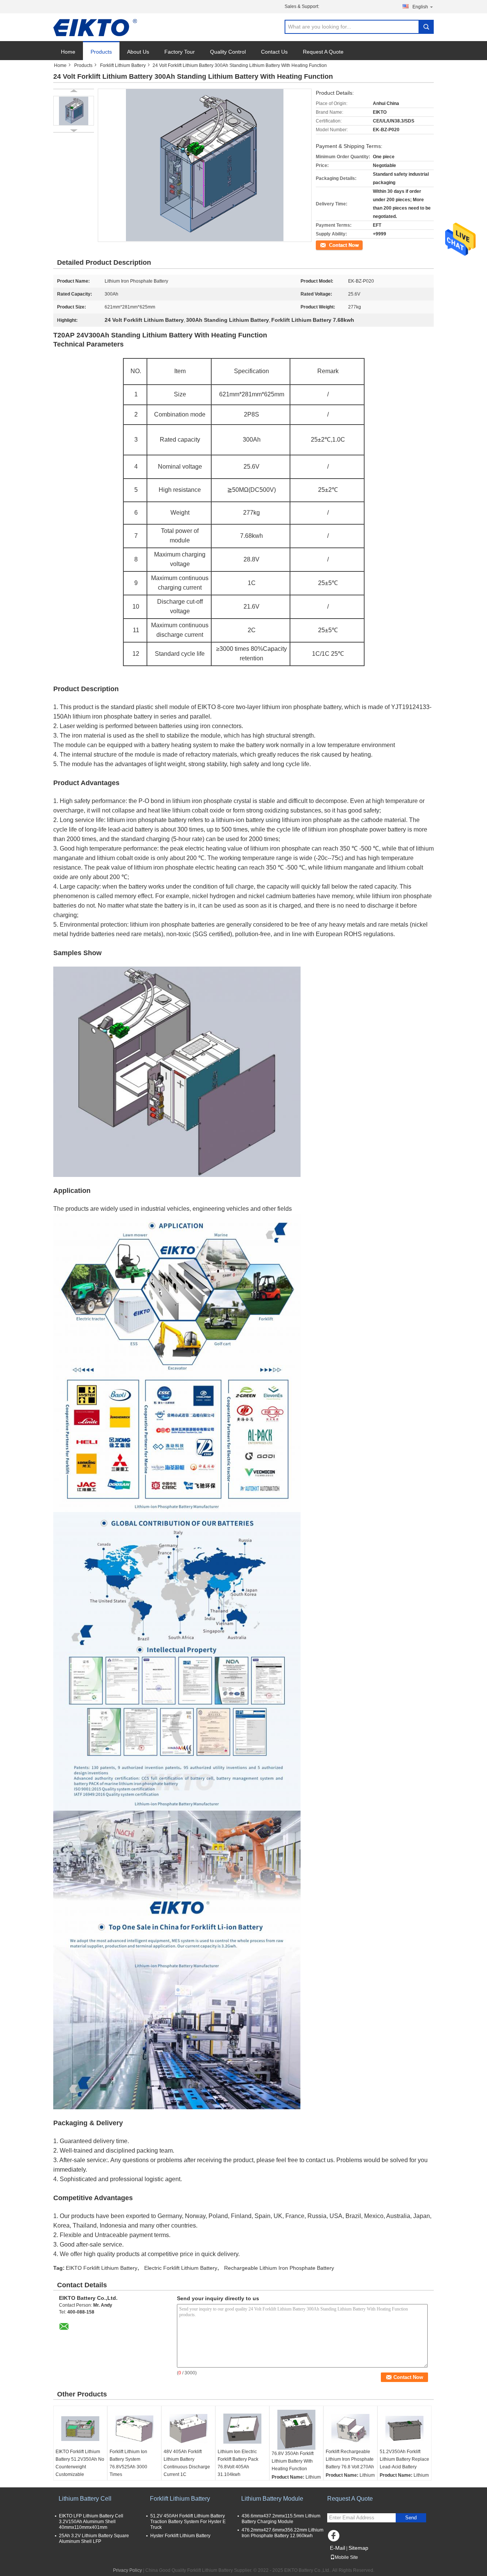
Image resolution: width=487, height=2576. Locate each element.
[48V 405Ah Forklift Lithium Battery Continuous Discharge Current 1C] (188, 2429)
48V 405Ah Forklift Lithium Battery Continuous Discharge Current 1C (187, 2463)
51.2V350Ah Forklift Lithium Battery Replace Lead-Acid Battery (404, 2459)
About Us (138, 52)
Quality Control (228, 52)
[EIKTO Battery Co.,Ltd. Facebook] (335, 2538)
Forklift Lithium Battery (123, 65)
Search (426, 27)
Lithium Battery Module (272, 2499)
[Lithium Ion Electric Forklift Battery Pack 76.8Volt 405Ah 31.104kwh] (242, 2429)
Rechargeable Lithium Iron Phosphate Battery (279, 2268)
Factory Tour (180, 52)
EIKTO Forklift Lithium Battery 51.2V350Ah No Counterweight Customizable (80, 2463)
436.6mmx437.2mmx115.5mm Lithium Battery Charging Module (281, 2519)
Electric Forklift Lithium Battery (181, 2268)
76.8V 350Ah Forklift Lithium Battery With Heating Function (293, 2461)
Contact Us (274, 52)
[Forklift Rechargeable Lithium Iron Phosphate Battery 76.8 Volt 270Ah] (350, 2429)
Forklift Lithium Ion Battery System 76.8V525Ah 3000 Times (128, 2463)
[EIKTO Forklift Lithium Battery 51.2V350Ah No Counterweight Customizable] (80, 2429)
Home (68, 52)
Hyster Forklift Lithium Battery (180, 2536)
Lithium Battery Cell (85, 2499)
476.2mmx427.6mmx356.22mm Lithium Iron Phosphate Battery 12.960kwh (282, 2533)
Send (411, 2518)
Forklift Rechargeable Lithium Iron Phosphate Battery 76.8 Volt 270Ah (350, 2459)
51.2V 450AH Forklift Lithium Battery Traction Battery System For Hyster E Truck (188, 2522)
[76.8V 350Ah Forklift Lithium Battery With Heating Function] (296, 2430)
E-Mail (337, 2548)
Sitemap (358, 2548)
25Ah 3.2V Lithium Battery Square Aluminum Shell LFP (94, 2539)
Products (101, 52)
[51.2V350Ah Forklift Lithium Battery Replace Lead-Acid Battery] (404, 2429)
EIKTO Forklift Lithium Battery (102, 2268)
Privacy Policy (127, 2570)
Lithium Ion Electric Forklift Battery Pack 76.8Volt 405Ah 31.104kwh (238, 2463)
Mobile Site (346, 2557)
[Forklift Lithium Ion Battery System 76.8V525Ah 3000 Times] (134, 2429)
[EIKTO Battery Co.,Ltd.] (95, 27)
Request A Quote (323, 52)
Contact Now (329, 245)
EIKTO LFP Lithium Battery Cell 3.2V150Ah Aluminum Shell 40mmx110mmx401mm (91, 2522)
